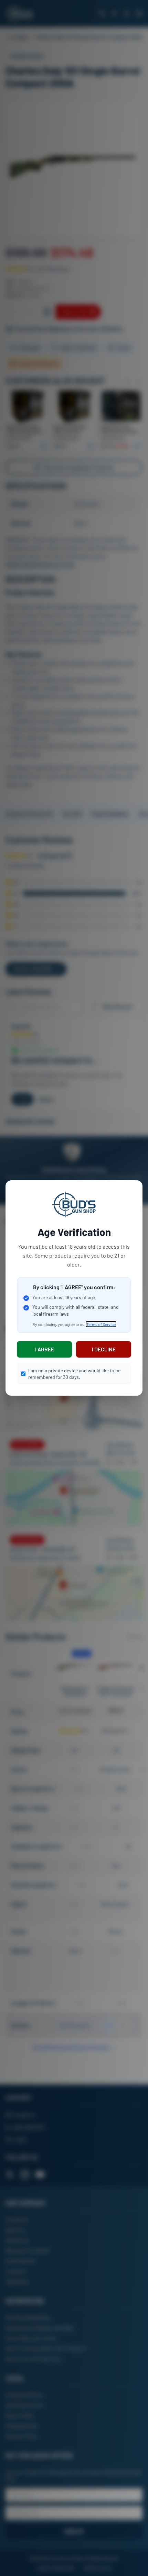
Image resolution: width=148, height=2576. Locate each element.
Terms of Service (101, 1324)
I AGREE (45, 1349)
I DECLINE (104, 1349)
